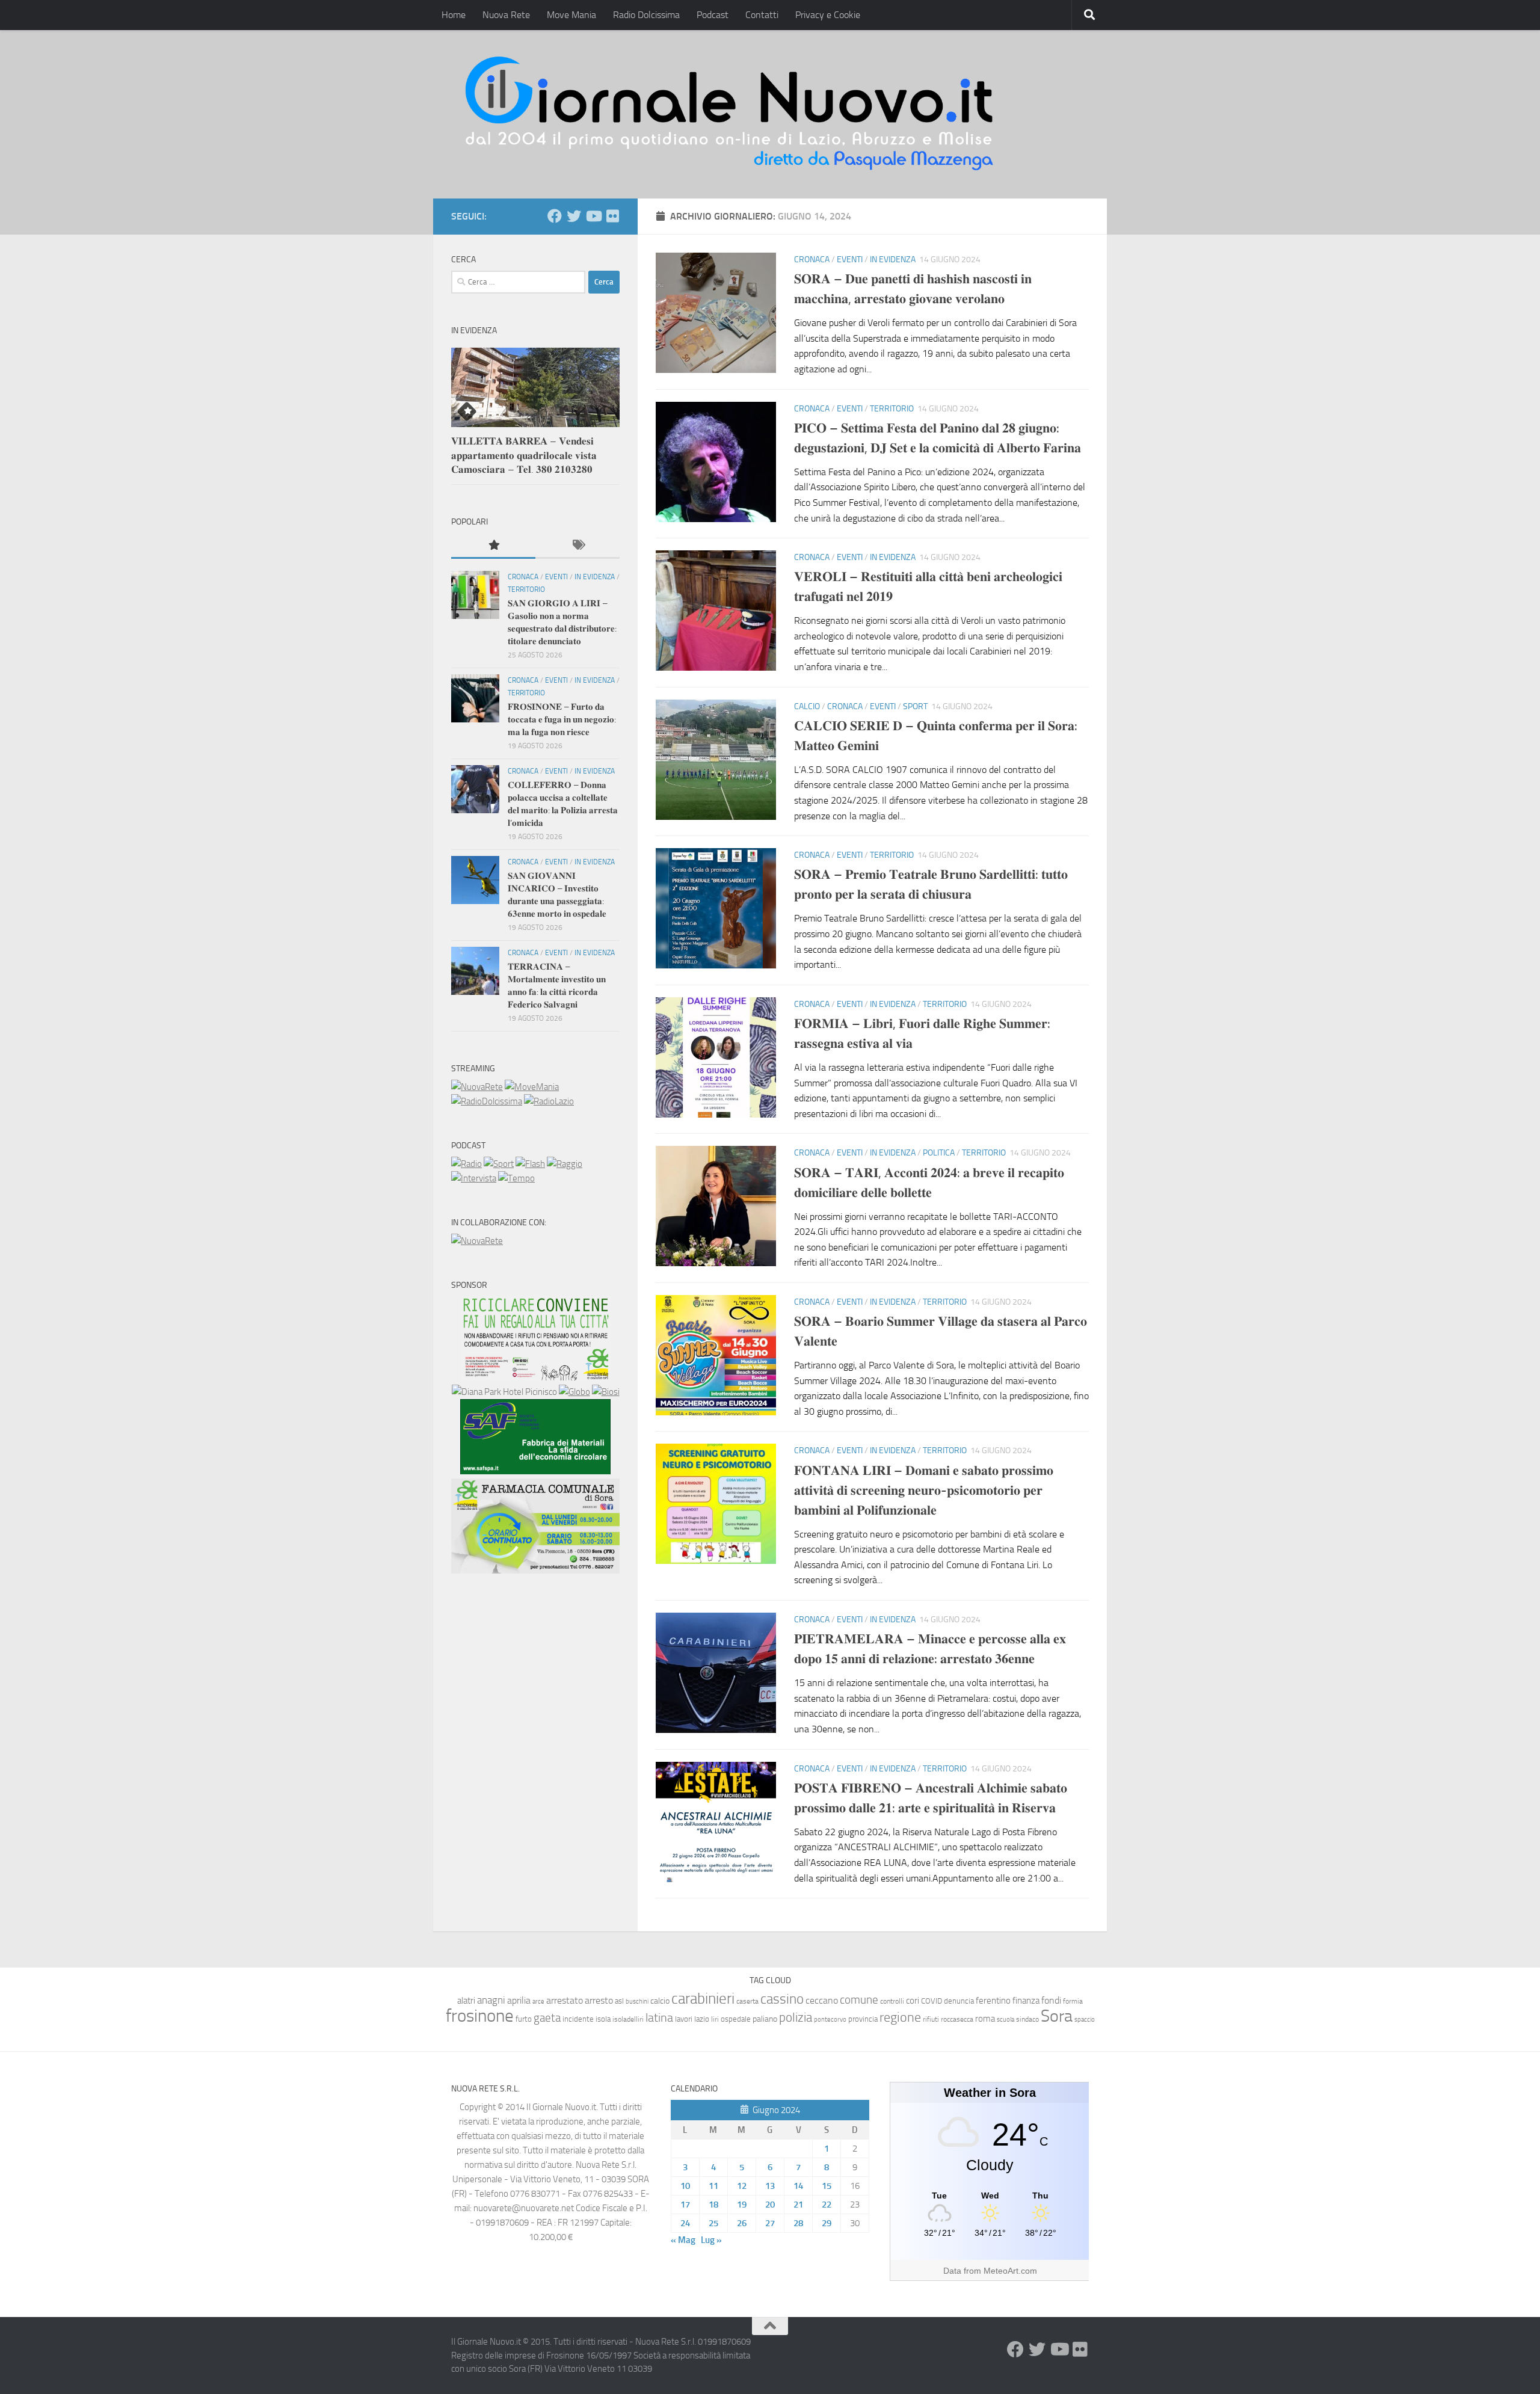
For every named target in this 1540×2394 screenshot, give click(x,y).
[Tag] (577, 546)
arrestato (565, 2000)
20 (770, 2205)
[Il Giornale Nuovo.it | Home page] (730, 114)
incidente (578, 2019)
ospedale (736, 2019)
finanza (1026, 2001)
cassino (782, 1999)
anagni (491, 2000)
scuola (1006, 2020)
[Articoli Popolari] (493, 546)
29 (827, 2223)
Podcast (713, 15)
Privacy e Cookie (828, 15)
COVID (932, 2001)
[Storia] (474, 1178)
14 (798, 2186)
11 (713, 2186)
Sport (915, 706)
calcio (660, 2001)
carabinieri (703, 1999)
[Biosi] (606, 1392)
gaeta (547, 2018)
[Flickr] (612, 216)
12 (742, 2186)
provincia (863, 2019)
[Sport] (499, 1164)
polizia (796, 2017)
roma (985, 2019)
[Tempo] (516, 1178)
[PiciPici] (535, 1377)
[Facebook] (555, 216)
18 (713, 2205)
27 (770, 2223)
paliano (765, 2019)
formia (1073, 2001)
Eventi (850, 260)
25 (713, 2223)
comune (859, 2000)
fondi (1051, 2000)
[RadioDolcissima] (487, 1101)
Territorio (892, 409)
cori (913, 2001)
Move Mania (571, 15)
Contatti (762, 15)
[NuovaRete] (477, 1087)
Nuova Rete (506, 15)
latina (659, 2017)
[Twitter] (574, 216)
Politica (939, 1153)
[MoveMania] (532, 1087)
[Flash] (530, 1164)
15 (827, 2186)
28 (798, 2223)
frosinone (480, 2016)
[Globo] (574, 1392)
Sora (1057, 2016)
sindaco (1027, 2019)
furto (524, 2019)
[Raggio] (565, 1164)
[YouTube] (593, 216)
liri (715, 2019)
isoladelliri (628, 2019)
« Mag (683, 2240)
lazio (702, 2019)
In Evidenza (893, 260)
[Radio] (467, 1164)
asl (619, 2001)
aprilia (519, 2000)
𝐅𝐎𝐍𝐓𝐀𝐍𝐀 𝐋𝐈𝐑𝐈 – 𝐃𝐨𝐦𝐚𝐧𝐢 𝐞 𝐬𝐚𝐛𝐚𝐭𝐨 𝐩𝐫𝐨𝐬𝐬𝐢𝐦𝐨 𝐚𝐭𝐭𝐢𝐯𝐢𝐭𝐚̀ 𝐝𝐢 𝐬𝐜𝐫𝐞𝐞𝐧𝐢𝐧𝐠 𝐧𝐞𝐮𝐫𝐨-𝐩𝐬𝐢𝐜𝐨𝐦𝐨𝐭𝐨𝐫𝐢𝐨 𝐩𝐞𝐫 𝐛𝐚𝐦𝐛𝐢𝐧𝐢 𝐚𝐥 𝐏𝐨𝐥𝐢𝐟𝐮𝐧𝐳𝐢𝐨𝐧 (924, 1491)
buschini (637, 2002)
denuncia (959, 2001)
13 (770, 2186)
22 (827, 2205)
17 (685, 2205)
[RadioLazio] (549, 1101)
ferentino (993, 2001)
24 (685, 2223)
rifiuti (931, 2019)
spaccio (1085, 2020)
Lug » (711, 2240)
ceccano (822, 2000)
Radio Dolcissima (646, 15)
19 (742, 2205)
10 (685, 2186)
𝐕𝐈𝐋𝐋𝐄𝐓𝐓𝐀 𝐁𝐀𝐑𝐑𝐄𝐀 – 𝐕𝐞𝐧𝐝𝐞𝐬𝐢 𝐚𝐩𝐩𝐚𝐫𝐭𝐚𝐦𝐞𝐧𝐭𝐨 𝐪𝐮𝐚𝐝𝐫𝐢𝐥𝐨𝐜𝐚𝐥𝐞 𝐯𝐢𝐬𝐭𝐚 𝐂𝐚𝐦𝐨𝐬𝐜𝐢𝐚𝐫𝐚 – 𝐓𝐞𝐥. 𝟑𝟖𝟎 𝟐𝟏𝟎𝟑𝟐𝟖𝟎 (524, 455)
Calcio (807, 706)
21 (798, 2205)
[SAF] (535, 1471)
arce (538, 2002)
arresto (599, 2000)
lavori (684, 2019)
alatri (466, 2001)
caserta (747, 2001)
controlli (892, 2001)
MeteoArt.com (1010, 2271)
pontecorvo (830, 2019)
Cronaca (812, 260)
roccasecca (957, 2019)
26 (742, 2223)
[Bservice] (535, 1571)
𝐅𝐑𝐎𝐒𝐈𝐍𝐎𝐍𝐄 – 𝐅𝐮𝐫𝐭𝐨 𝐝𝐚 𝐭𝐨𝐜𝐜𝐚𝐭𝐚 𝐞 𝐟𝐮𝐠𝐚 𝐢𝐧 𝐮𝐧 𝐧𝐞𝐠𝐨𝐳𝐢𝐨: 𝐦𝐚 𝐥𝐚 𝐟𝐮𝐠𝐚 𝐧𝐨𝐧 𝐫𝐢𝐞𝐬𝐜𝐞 (562, 719)
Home (454, 15)
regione (900, 2017)
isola (603, 2019)
